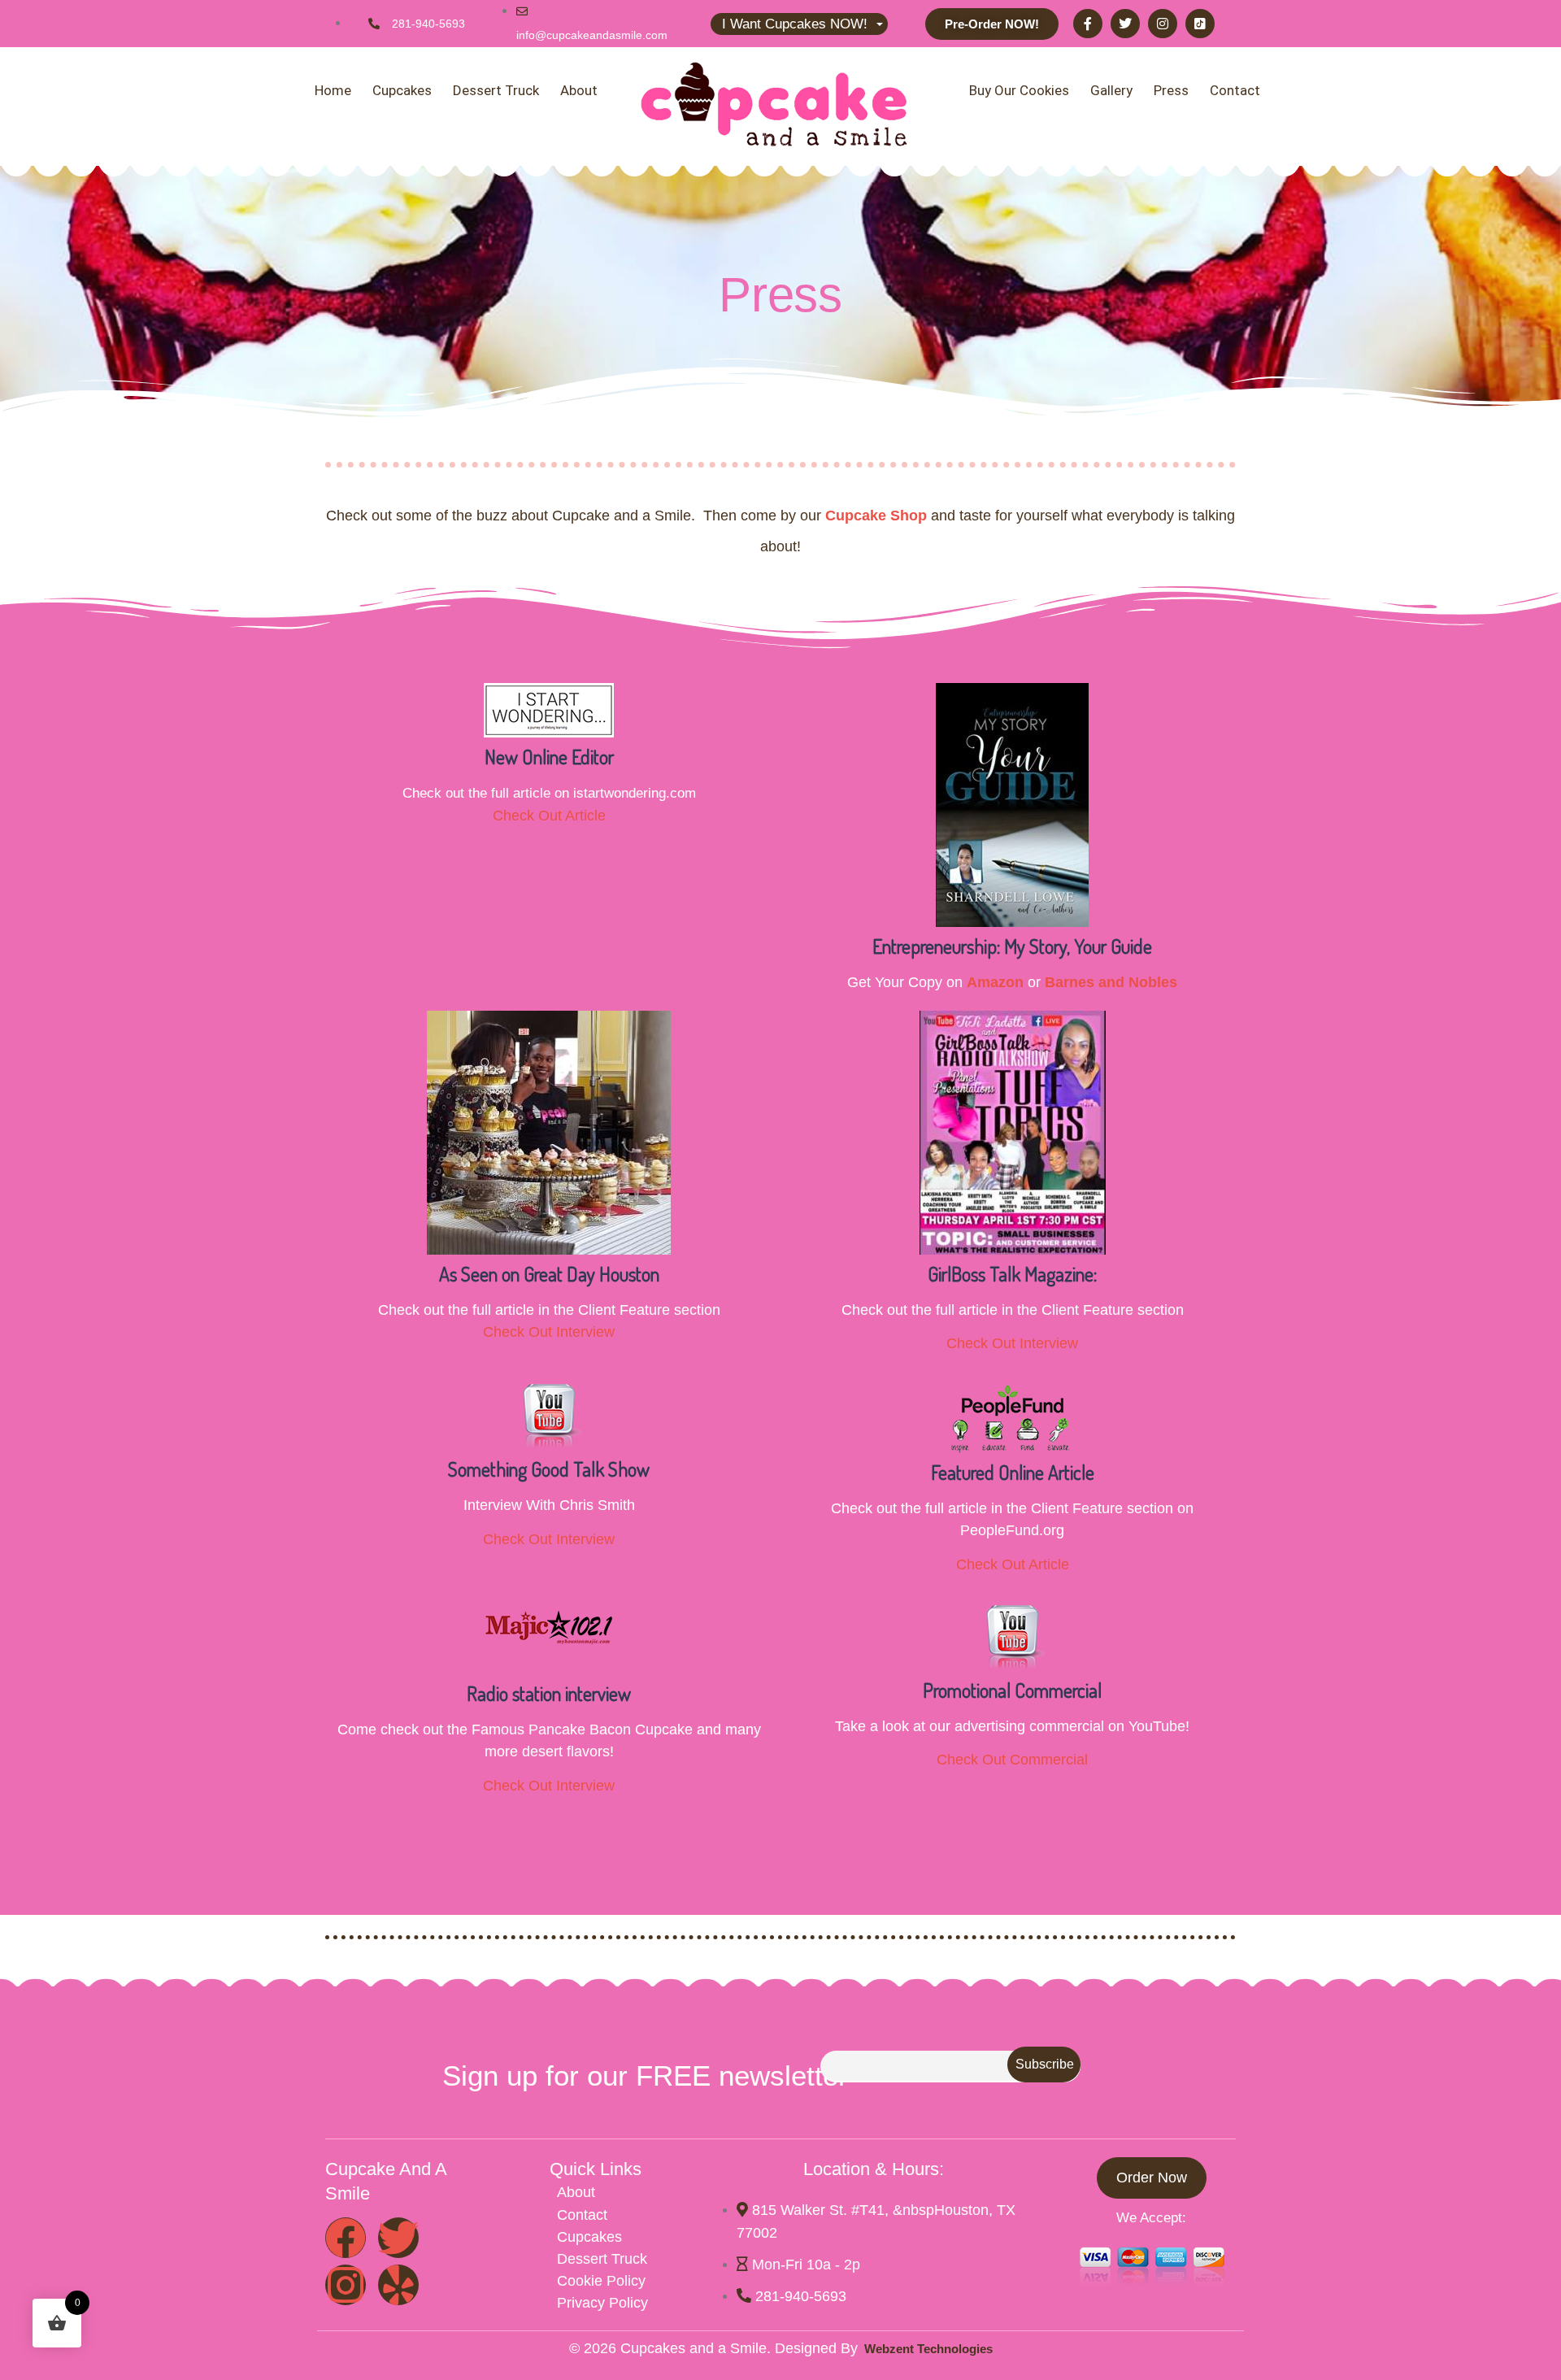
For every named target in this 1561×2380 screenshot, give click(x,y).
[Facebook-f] (1088, 24)
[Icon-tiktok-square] (1200, 24)
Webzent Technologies (925, 2349)
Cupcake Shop (876, 516)
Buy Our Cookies (1019, 90)
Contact (1235, 90)
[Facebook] (346, 2238)
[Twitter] (1125, 24)
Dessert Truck (496, 90)
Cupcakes (402, 90)
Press (1171, 90)
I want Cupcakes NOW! (795, 24)
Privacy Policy (602, 2303)
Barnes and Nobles (1111, 982)
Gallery (1111, 90)
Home (333, 90)
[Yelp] (398, 2285)
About (579, 90)
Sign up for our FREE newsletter (645, 2075)
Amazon (995, 982)
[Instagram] (1163, 24)
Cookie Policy (601, 2281)
